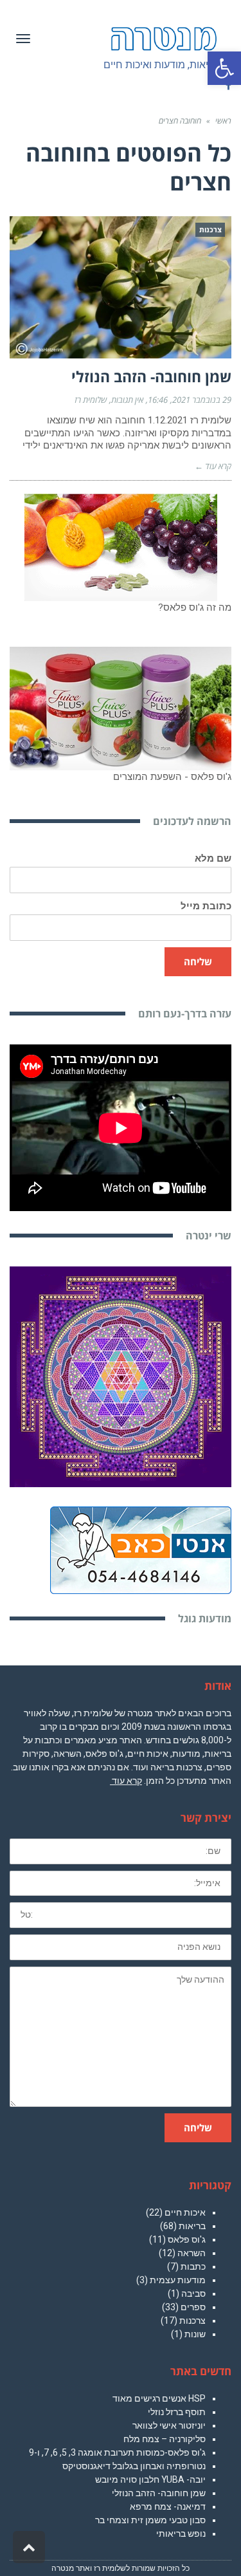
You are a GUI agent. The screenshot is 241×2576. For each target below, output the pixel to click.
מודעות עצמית (178, 2280)
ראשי (223, 121)
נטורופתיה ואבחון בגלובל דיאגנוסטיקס (134, 2466)
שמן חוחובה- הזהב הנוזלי (151, 376)
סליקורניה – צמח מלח (165, 2439)
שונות (195, 2334)
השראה (192, 2253)
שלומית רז (91, 400)
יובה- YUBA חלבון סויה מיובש (150, 2479)
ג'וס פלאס (187, 2239)
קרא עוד (126, 1781)
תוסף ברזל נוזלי (177, 2412)
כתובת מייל (206, 906)
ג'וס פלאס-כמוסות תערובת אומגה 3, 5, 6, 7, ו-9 (117, 2452)
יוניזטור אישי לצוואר (169, 2425)
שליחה (198, 961)
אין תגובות (127, 400)
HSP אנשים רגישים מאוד (159, 2398)
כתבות (193, 2266)
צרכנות (192, 2321)
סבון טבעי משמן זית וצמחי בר (150, 2520)
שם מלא (213, 859)
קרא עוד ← (213, 466)
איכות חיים (185, 2212)
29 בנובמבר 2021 (202, 400)
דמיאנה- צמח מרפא (168, 2507)
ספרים (193, 2307)
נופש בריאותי (181, 2534)
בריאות (192, 2226)
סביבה (193, 2293)
